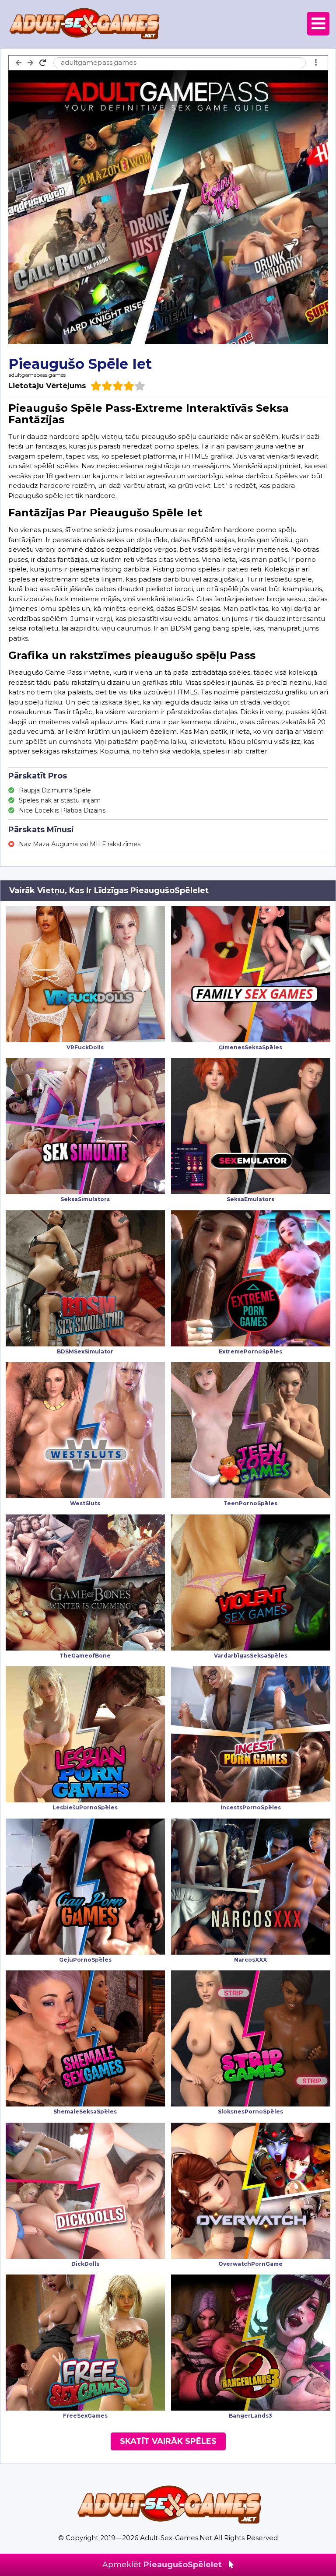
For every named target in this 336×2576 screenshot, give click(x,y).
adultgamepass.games (37, 375)
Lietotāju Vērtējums (47, 386)
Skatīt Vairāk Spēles (168, 2441)
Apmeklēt (162, 2565)
